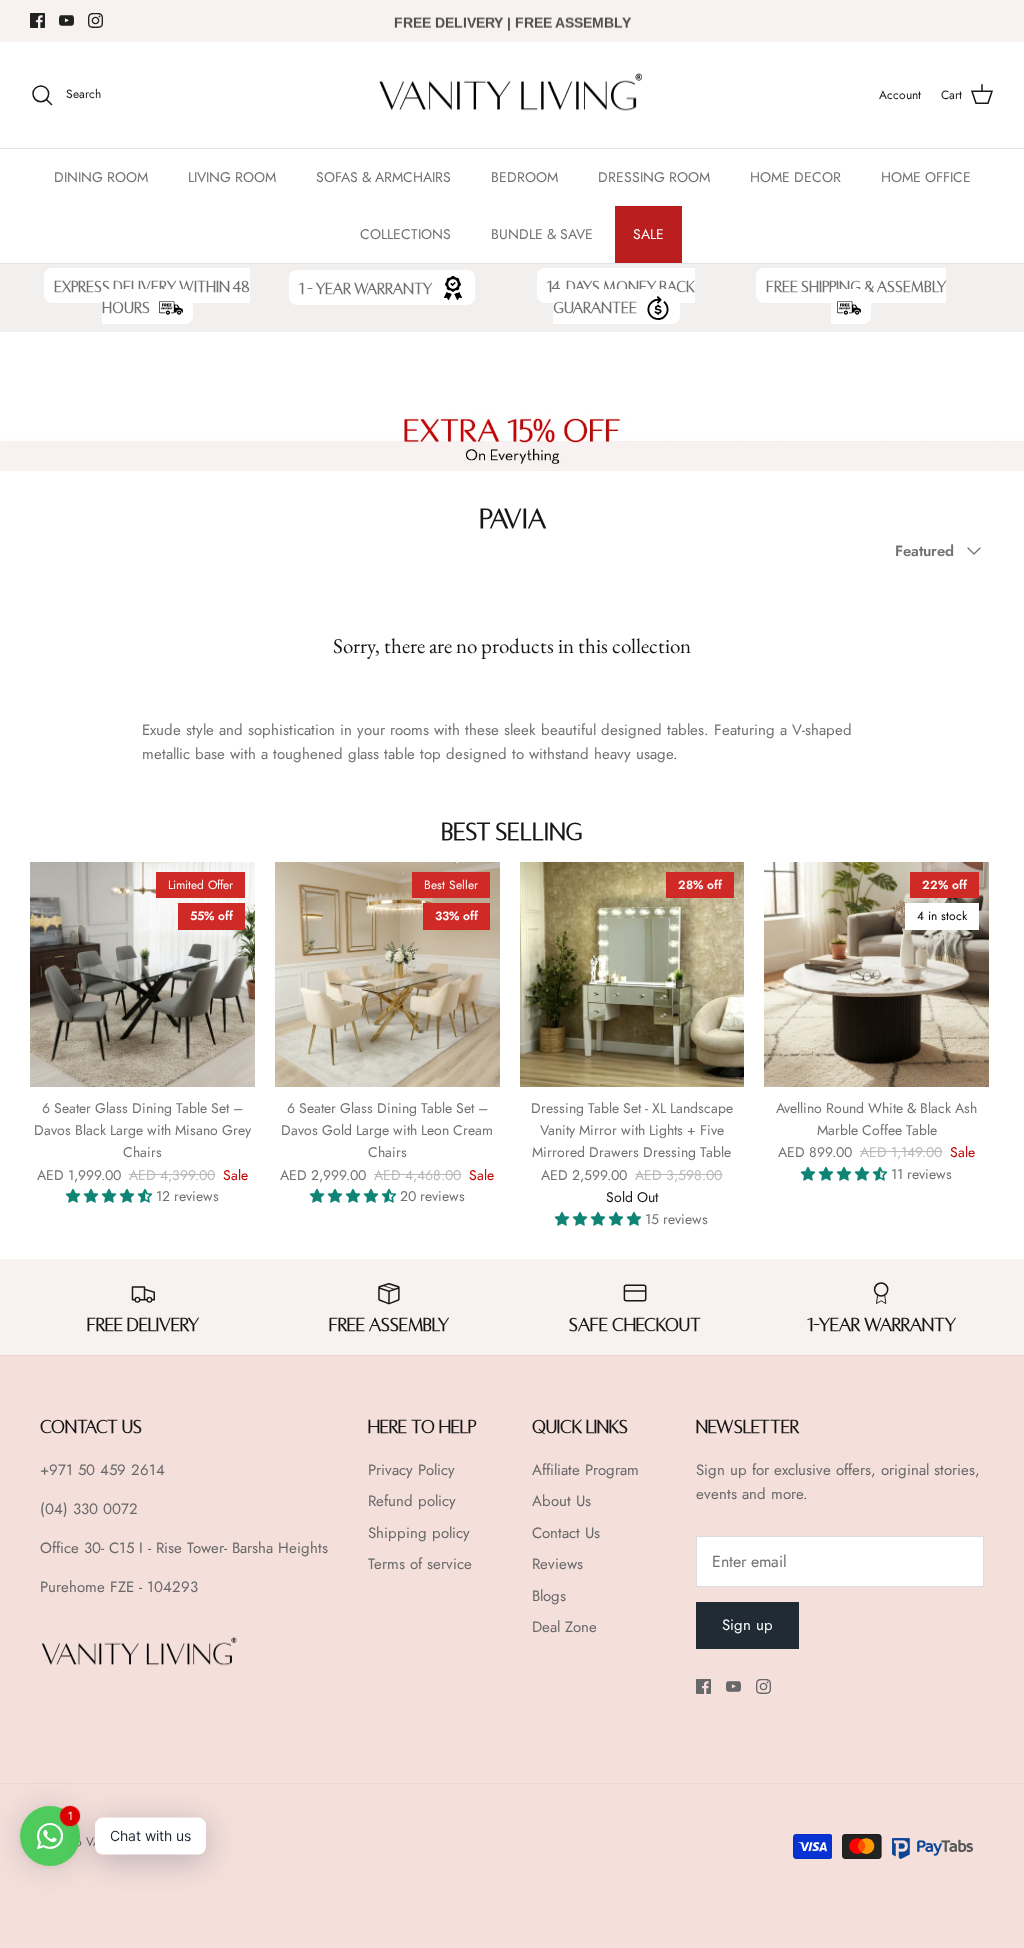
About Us (561, 1501)
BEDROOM (524, 177)
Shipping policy (419, 1533)
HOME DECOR (795, 177)
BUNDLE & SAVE (542, 234)
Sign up (747, 1625)
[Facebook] (37, 20)
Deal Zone (564, 1627)
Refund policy (412, 1501)
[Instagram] (95, 20)
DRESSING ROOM (654, 177)
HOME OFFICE (926, 177)
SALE (648, 234)
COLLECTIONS (405, 234)
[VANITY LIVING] (512, 95)
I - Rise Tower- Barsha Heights (233, 1548)
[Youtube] (66, 20)
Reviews (557, 1564)
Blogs (549, 1596)
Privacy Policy (411, 1470)
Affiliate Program (585, 1470)
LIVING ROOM (232, 177)
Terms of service (420, 1564)
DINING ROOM (101, 177)
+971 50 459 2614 (102, 1470)
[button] (111, 1196)
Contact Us (566, 1533)
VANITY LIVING (126, 1842)
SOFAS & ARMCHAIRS (383, 177)
